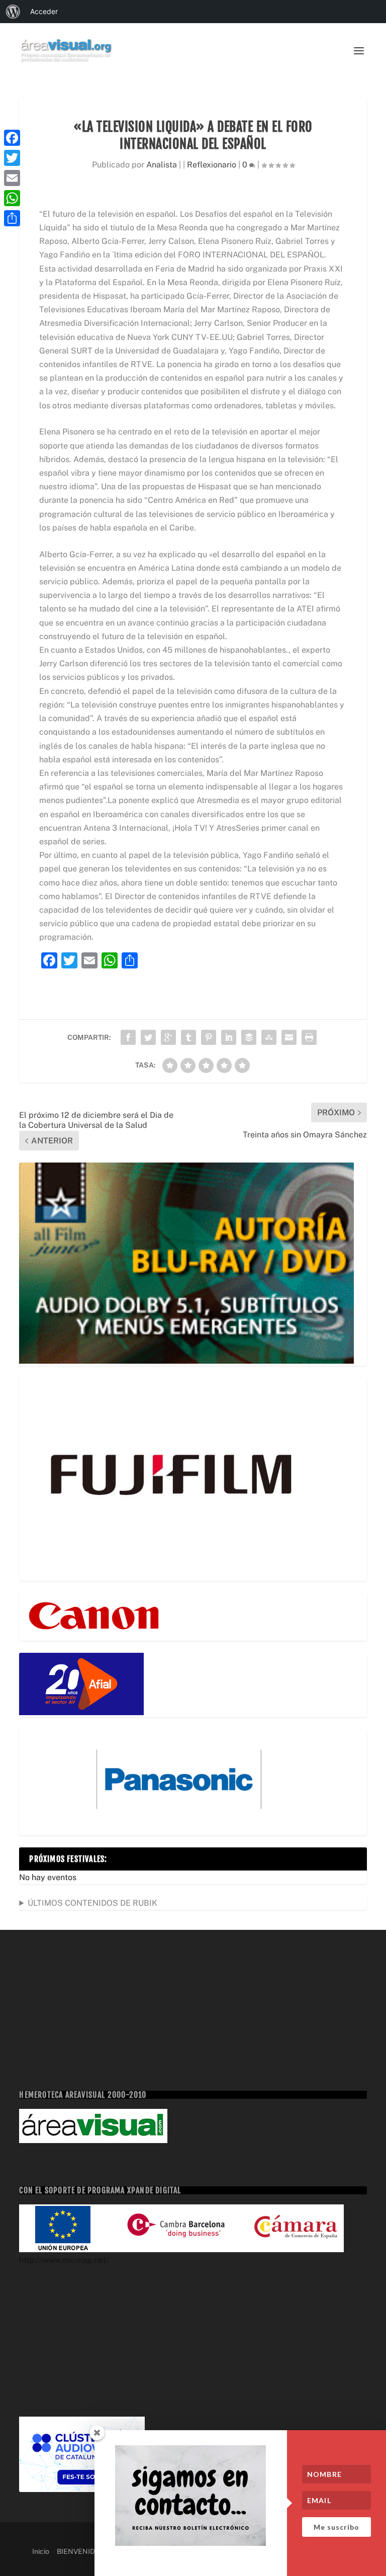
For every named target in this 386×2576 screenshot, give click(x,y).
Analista (162, 165)
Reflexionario (212, 165)
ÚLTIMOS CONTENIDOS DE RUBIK (92, 1903)
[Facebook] (12, 138)
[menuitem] (13, 12)
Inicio (41, 2551)
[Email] (12, 178)
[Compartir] (12, 218)
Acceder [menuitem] (44, 11)
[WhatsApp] (12, 198)
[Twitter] (12, 158)
